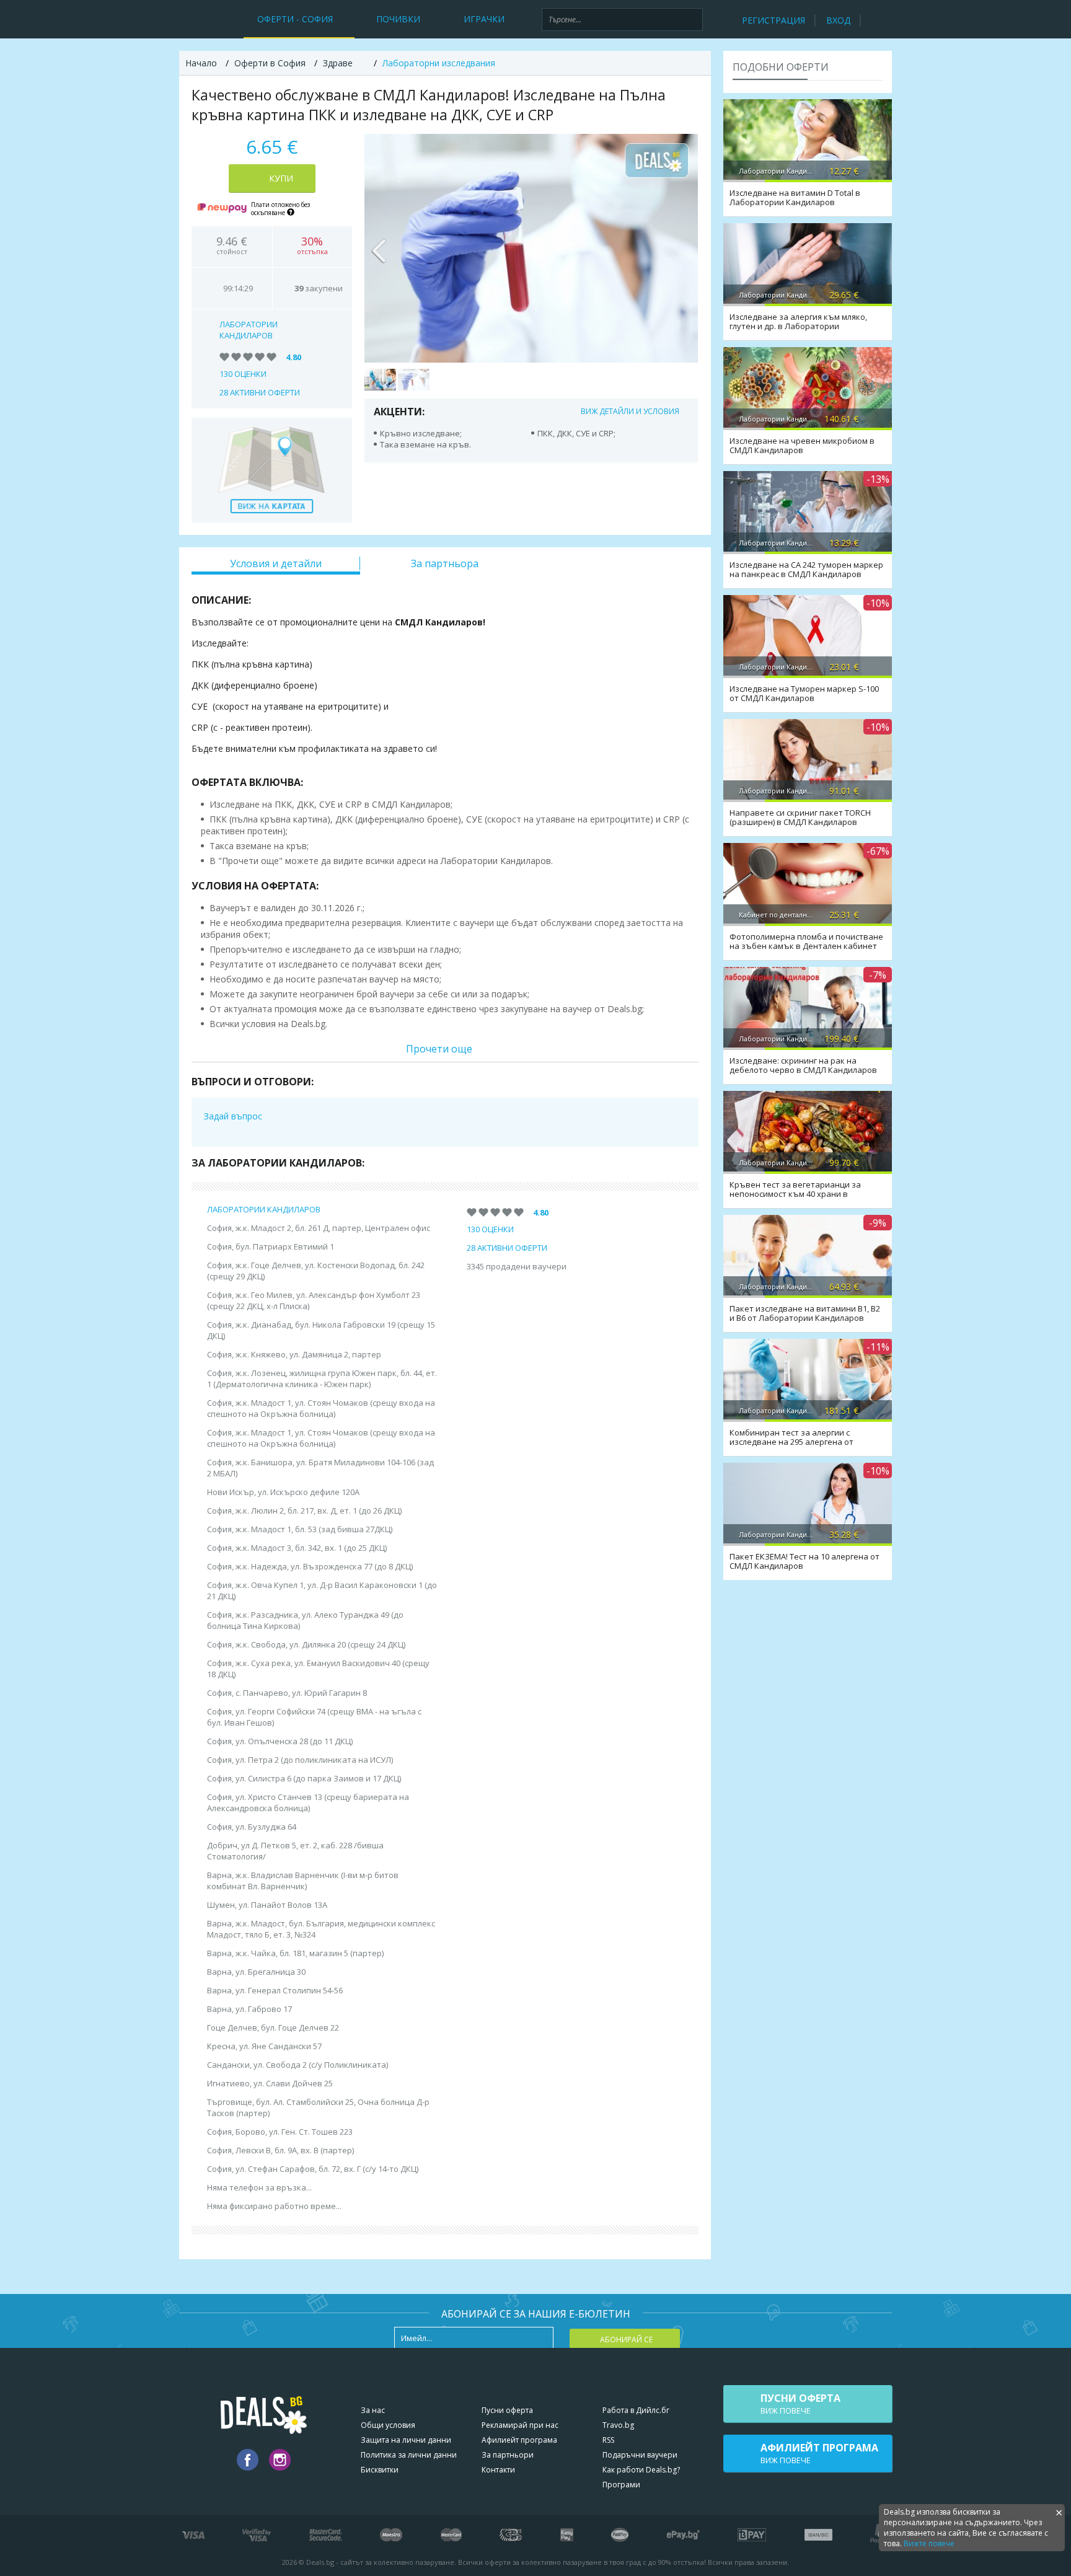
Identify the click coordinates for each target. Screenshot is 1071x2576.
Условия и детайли (276, 563)
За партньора (445, 563)
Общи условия (388, 2425)
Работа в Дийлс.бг (636, 2410)
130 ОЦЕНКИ (243, 374)
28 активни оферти (260, 392)
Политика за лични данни (409, 2455)
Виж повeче (800, 2404)
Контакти (498, 2470)
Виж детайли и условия (630, 411)
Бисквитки (380, 2470)
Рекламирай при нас (520, 2425)
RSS (608, 2440)
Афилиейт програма (519, 2440)
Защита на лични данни (406, 2440)
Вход (838, 20)
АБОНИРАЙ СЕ (626, 2340)
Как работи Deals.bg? (641, 2470)
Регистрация (773, 20)
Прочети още (439, 1049)
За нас (373, 2410)
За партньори (508, 2455)
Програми (621, 2485)
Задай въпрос (233, 1116)
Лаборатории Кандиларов (249, 330)
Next (682, 248)
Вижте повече (929, 2543)
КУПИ (281, 178)
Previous (380, 248)
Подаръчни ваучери (640, 2455)
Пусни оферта (507, 2410)
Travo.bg (618, 2425)
